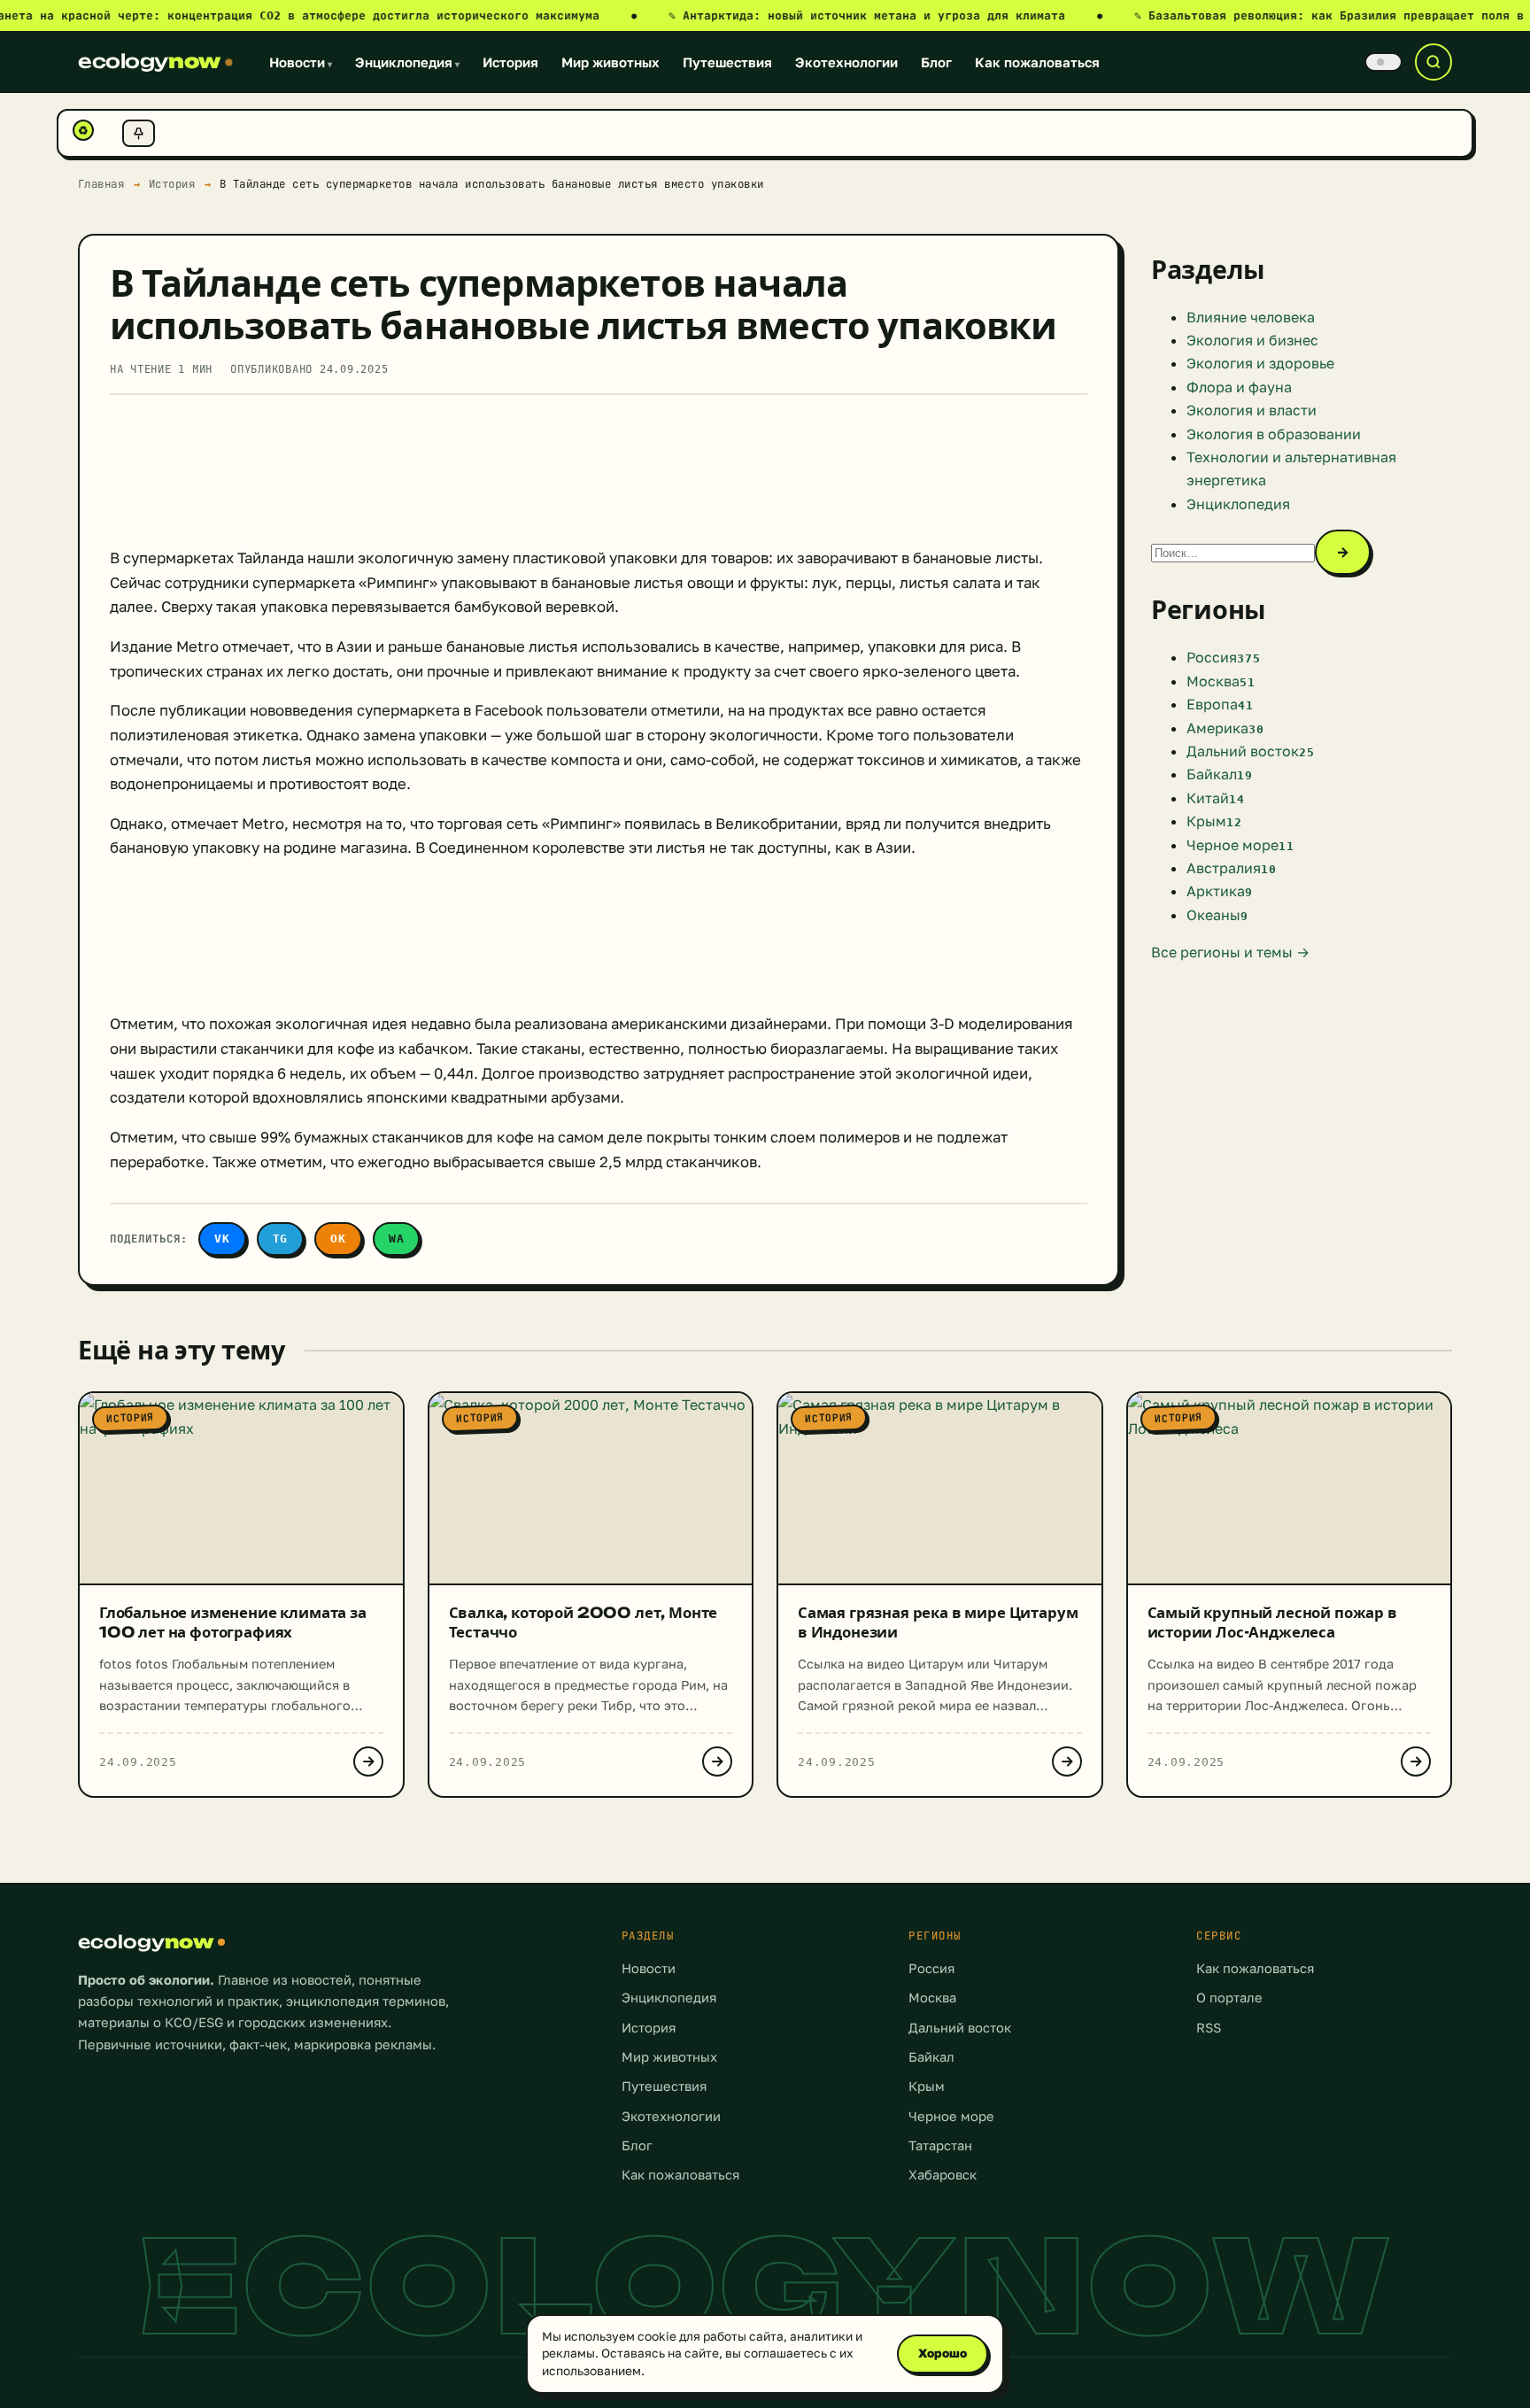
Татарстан (940, 2145)
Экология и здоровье (1260, 363)
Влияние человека (1251, 317)
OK (338, 1239)
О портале (1229, 1998)
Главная (101, 184)
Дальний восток (960, 2028)
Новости (301, 62)
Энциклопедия (407, 62)
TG (281, 1239)
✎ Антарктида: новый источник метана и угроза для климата (885, 15)
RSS (1209, 2028)
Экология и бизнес (1252, 340)
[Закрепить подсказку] (139, 133)
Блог (936, 62)
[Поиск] (1433, 62)
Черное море (951, 2116)
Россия (931, 1968)
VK (222, 1239)
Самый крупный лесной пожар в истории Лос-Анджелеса (1272, 1622)
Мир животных (610, 62)
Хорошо (943, 2353)
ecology (149, 61)
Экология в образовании (1274, 434)
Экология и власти (1252, 410)
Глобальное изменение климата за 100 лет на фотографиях (233, 1622)
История (510, 62)
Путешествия (727, 62)
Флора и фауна (1239, 387)
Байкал (931, 2057)
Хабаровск (943, 2175)
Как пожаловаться (1037, 62)
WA (397, 1239)
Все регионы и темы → (1230, 952)
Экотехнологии (846, 62)
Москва (932, 1998)
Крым (927, 2086)
